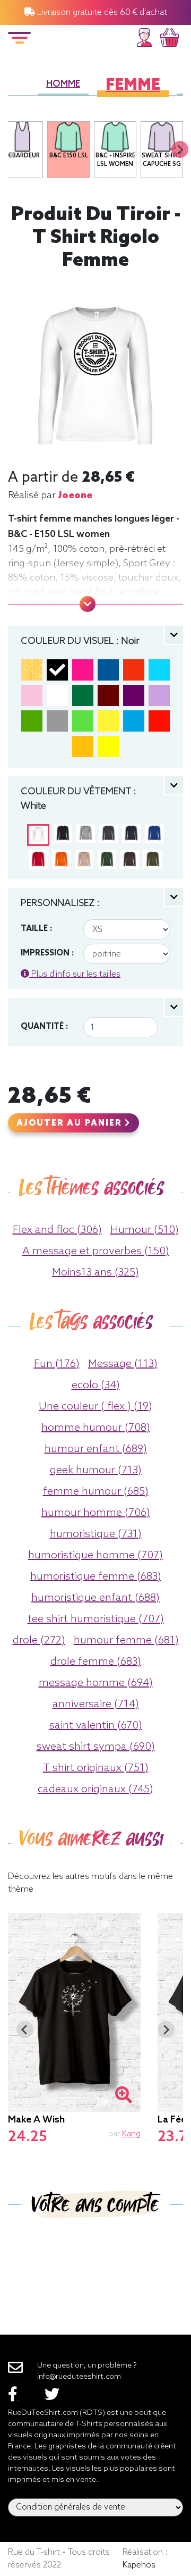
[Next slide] (180, 149)
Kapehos (139, 2565)
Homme (63, 84)
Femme (133, 86)
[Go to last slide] (25, 2029)
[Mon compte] (144, 36)
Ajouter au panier (71, 1123)
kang (131, 2134)
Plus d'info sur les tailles (75, 974)
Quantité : (44, 1027)
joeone (75, 496)
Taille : (36, 929)
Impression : (47, 953)
